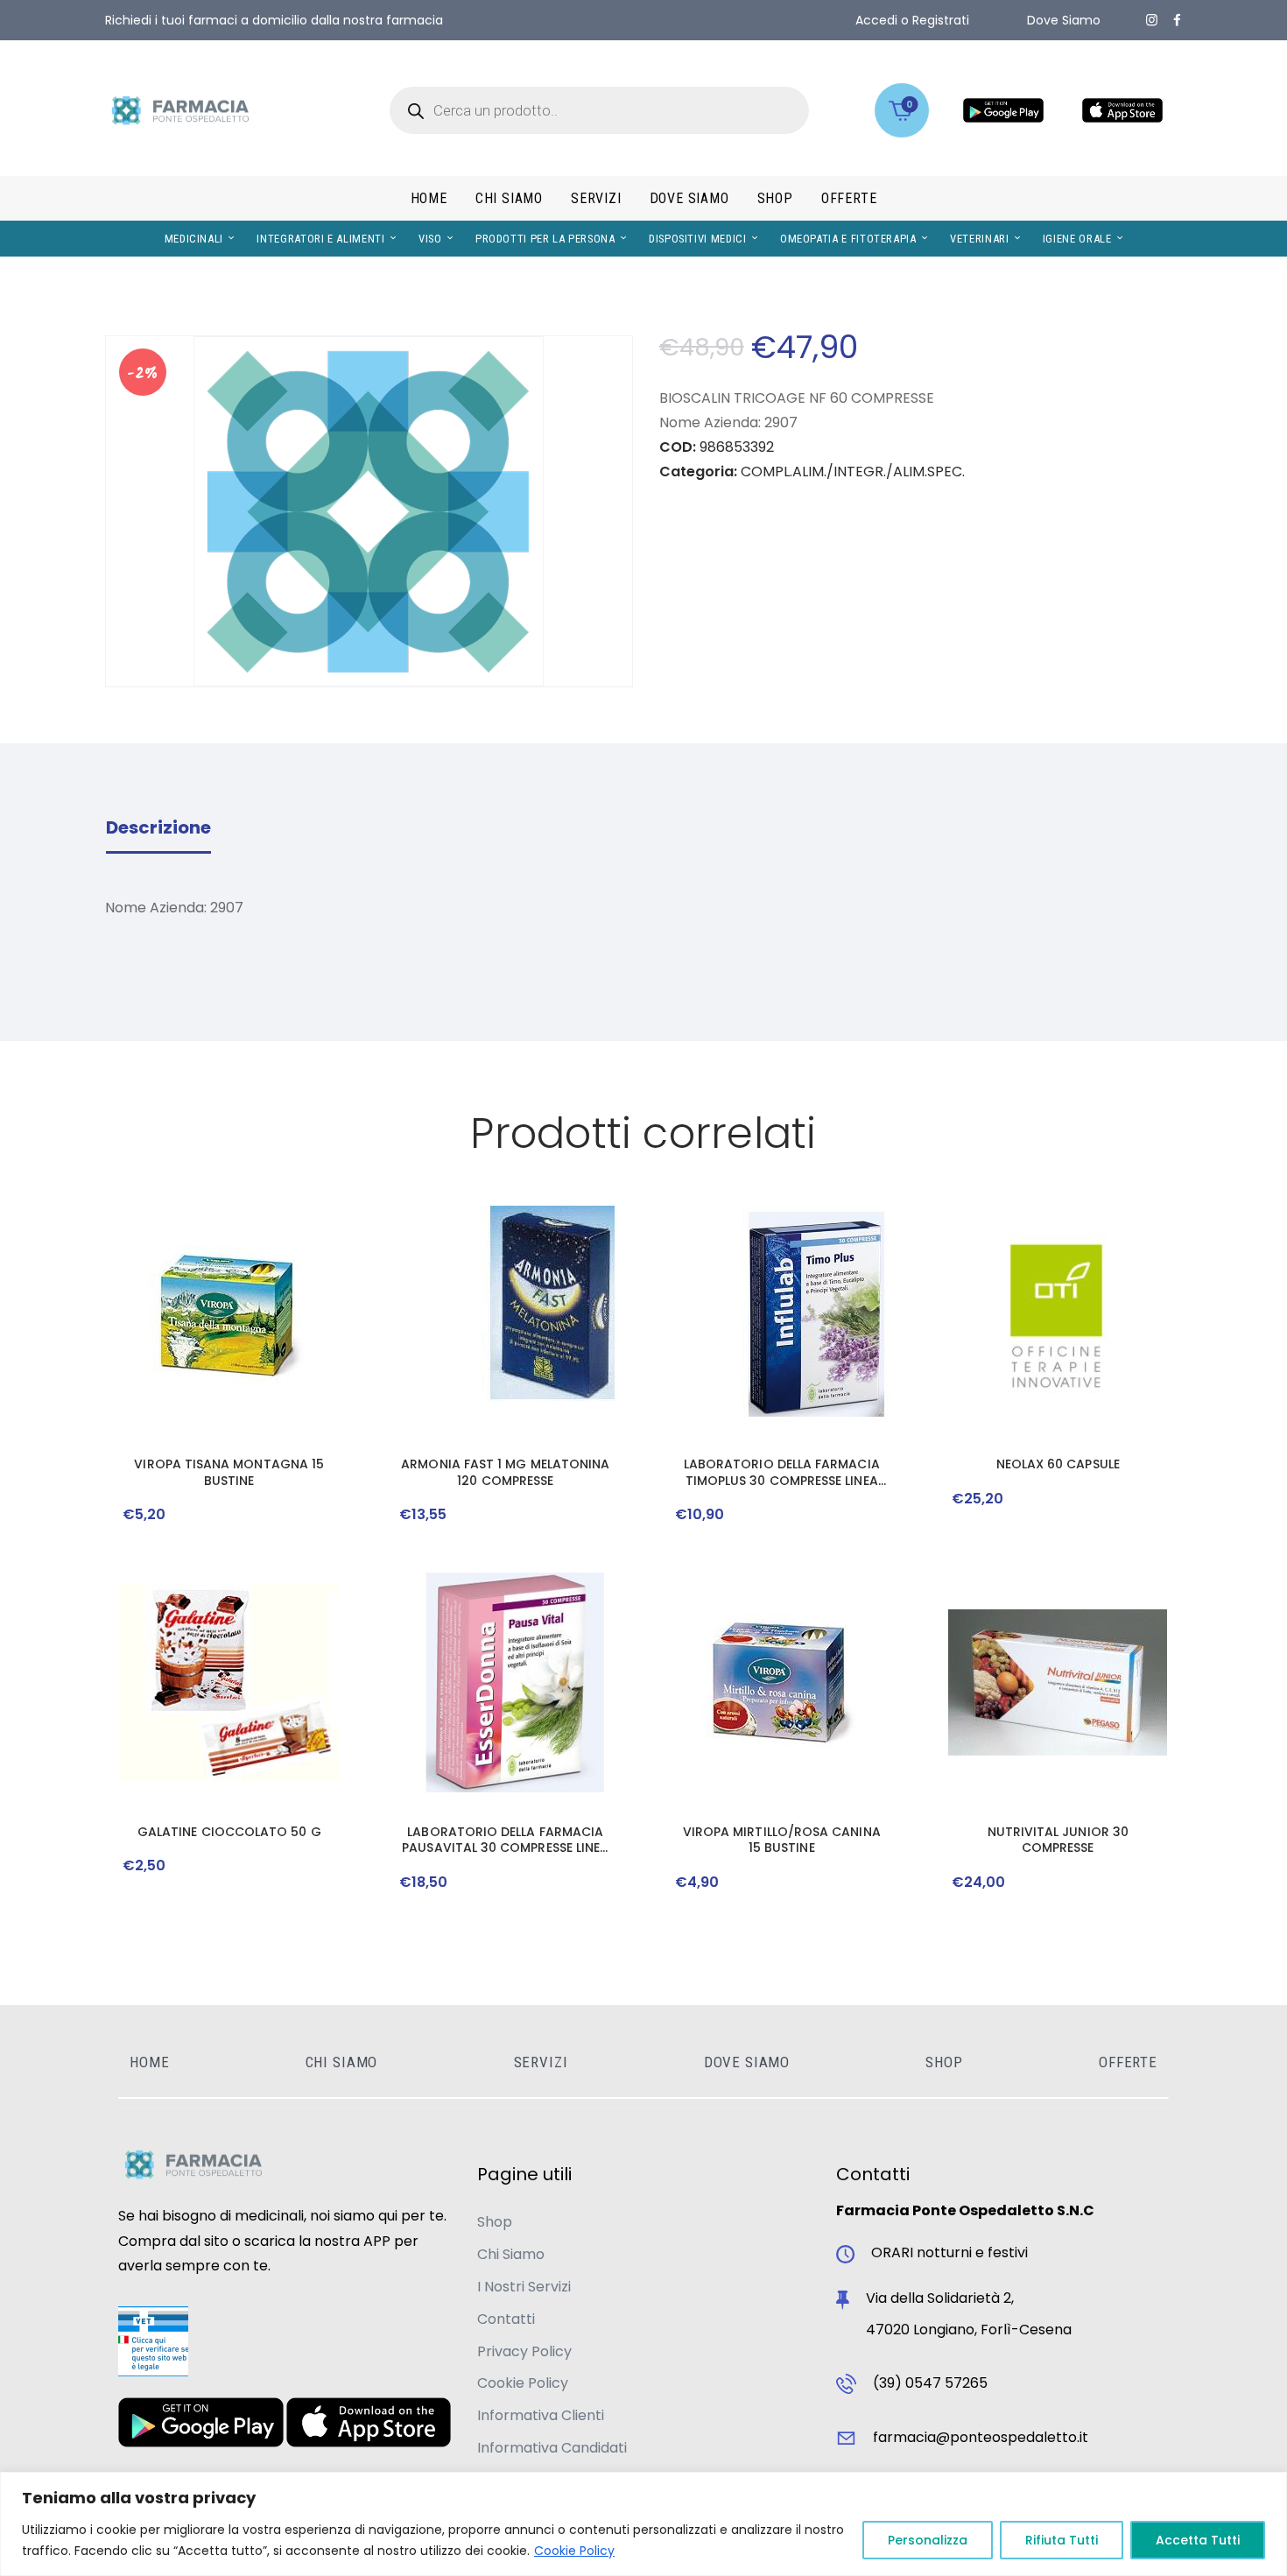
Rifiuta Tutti (1062, 2540)
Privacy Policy (524, 2351)
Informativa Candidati (552, 2448)
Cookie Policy (574, 2551)
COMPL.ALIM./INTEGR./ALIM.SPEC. (853, 472)
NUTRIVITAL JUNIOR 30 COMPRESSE (1058, 1840)
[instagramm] (1152, 20)
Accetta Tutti (1198, 2540)
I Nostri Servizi (524, 2287)
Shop (495, 2222)
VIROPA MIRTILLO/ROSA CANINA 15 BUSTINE (782, 1840)
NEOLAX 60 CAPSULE (1058, 1464)
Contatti (506, 2319)
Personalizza (928, 2540)
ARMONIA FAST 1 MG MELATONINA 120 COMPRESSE (505, 1472)
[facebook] (1177, 20)
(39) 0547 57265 (930, 2383)
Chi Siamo (511, 2254)
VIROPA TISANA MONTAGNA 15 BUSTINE (229, 1472)
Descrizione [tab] (158, 827)
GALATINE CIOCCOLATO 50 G (229, 1832)
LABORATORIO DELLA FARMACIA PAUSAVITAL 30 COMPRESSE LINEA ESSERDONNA (505, 1840)
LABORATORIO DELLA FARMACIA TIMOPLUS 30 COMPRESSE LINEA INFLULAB (782, 1472)
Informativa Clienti (541, 2415)
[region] (643, 2524)
